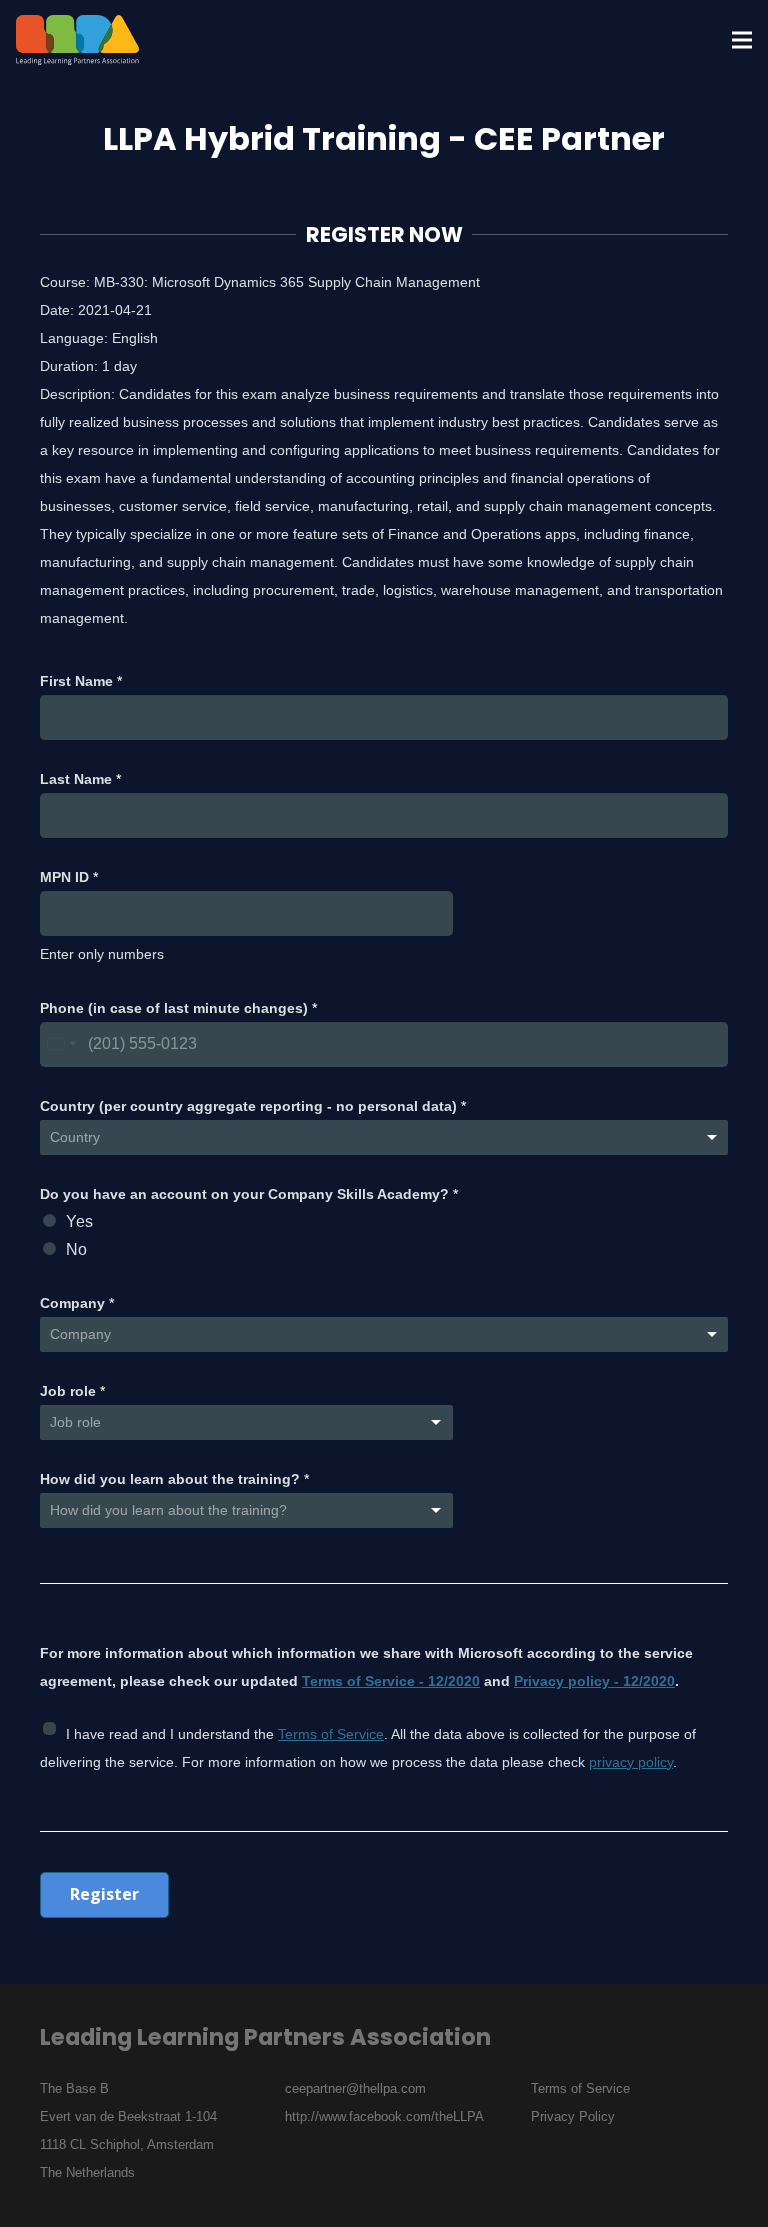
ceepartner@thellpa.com (355, 2088)
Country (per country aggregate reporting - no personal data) (253, 1106)
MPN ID (69, 877)
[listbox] (246, 1510)
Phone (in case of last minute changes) (178, 1008)
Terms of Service (331, 1734)
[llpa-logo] (77, 40)
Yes (79, 1221)
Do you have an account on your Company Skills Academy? (249, 1194)
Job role (72, 1391)
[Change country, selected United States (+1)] (61, 1044)
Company (77, 1303)
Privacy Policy (573, 2116)
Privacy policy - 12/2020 (594, 1681)
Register (104, 1894)
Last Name (80, 779)
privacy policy (631, 1762)
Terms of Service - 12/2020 (391, 1681)
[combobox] (384, 1137)
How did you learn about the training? (174, 1479)
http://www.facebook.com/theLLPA (384, 2116)
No (76, 1249)
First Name (81, 681)
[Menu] (742, 40)
